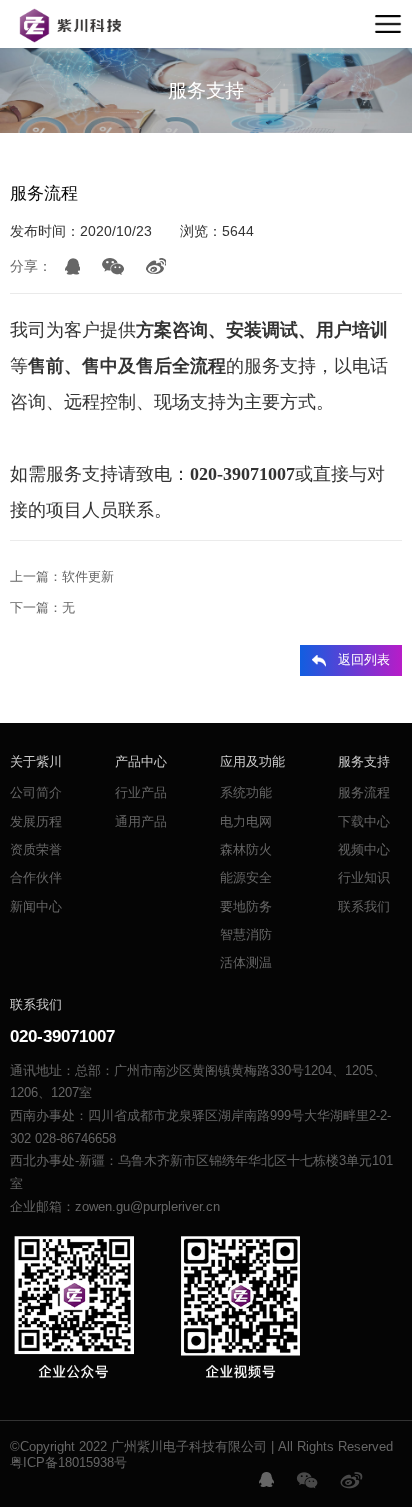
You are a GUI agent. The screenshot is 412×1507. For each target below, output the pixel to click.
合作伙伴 (36, 878)
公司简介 (36, 793)
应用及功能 (252, 761)
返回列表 (364, 660)
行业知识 (364, 878)
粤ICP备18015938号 (68, 1463)
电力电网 (246, 822)
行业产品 (141, 793)
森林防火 (246, 850)
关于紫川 (36, 761)
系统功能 (246, 793)
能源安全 (246, 878)
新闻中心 (36, 907)
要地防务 (246, 907)
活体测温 (246, 963)
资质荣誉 (36, 850)
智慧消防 (246, 935)
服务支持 (364, 761)
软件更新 (88, 577)
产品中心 (141, 761)
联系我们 (364, 907)
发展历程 (36, 822)
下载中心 (364, 822)
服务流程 (364, 793)
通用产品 (141, 822)
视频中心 (364, 850)
